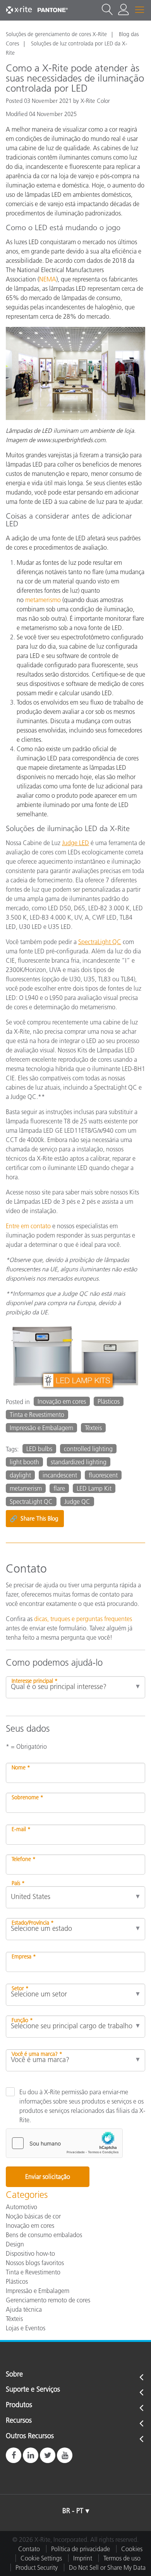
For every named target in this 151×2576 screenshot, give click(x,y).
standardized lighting (79, 1462)
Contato (29, 2549)
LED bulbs (39, 1449)
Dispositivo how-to (30, 2253)
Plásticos (109, 1401)
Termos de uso (122, 2558)
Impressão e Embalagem (41, 1428)
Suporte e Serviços (33, 2390)
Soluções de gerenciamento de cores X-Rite (56, 34)
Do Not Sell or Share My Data (107, 2567)
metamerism (26, 1488)
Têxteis (93, 1428)
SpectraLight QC (31, 1502)
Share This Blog (34, 1519)
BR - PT (73, 2511)
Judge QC (77, 1502)
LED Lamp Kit (94, 1488)
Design (15, 2244)
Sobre (14, 2375)
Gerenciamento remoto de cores (48, 2300)
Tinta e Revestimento (37, 1415)
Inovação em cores (62, 1401)
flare (59, 1488)
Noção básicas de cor (33, 2216)
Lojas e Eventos (26, 2328)
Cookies (132, 2549)
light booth (24, 1462)
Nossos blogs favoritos (35, 2263)
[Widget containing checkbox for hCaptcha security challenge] (64, 2143)
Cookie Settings (41, 2558)
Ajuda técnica (24, 2309)
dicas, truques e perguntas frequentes (83, 1619)
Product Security (37, 2567)
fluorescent (103, 1475)
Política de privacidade (81, 2549)
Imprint (83, 2558)
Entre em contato (28, 1226)
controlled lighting (88, 1449)
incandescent (60, 1475)
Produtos (19, 2405)
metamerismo (43, 600)
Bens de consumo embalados (44, 2235)
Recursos (19, 2421)
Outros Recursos (30, 2436)
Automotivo (21, 2207)
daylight (20, 1475)
